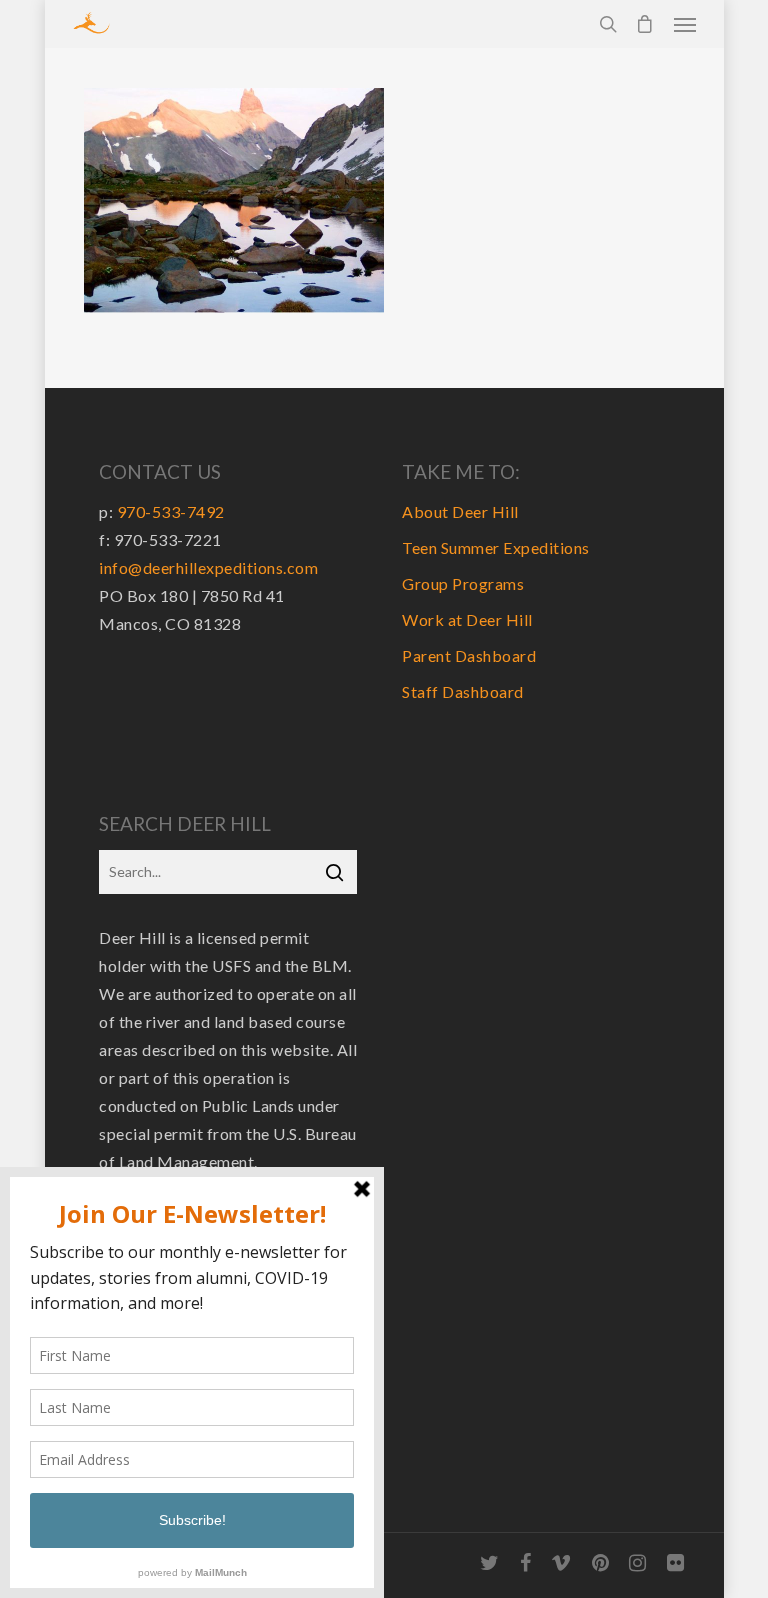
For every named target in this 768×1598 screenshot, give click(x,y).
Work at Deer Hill (467, 619)
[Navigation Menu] (685, 24)
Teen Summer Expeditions (496, 547)
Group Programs (463, 583)
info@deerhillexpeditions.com (208, 567)
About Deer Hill (460, 511)
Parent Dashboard (469, 655)
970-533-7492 (171, 511)
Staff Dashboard (463, 691)
